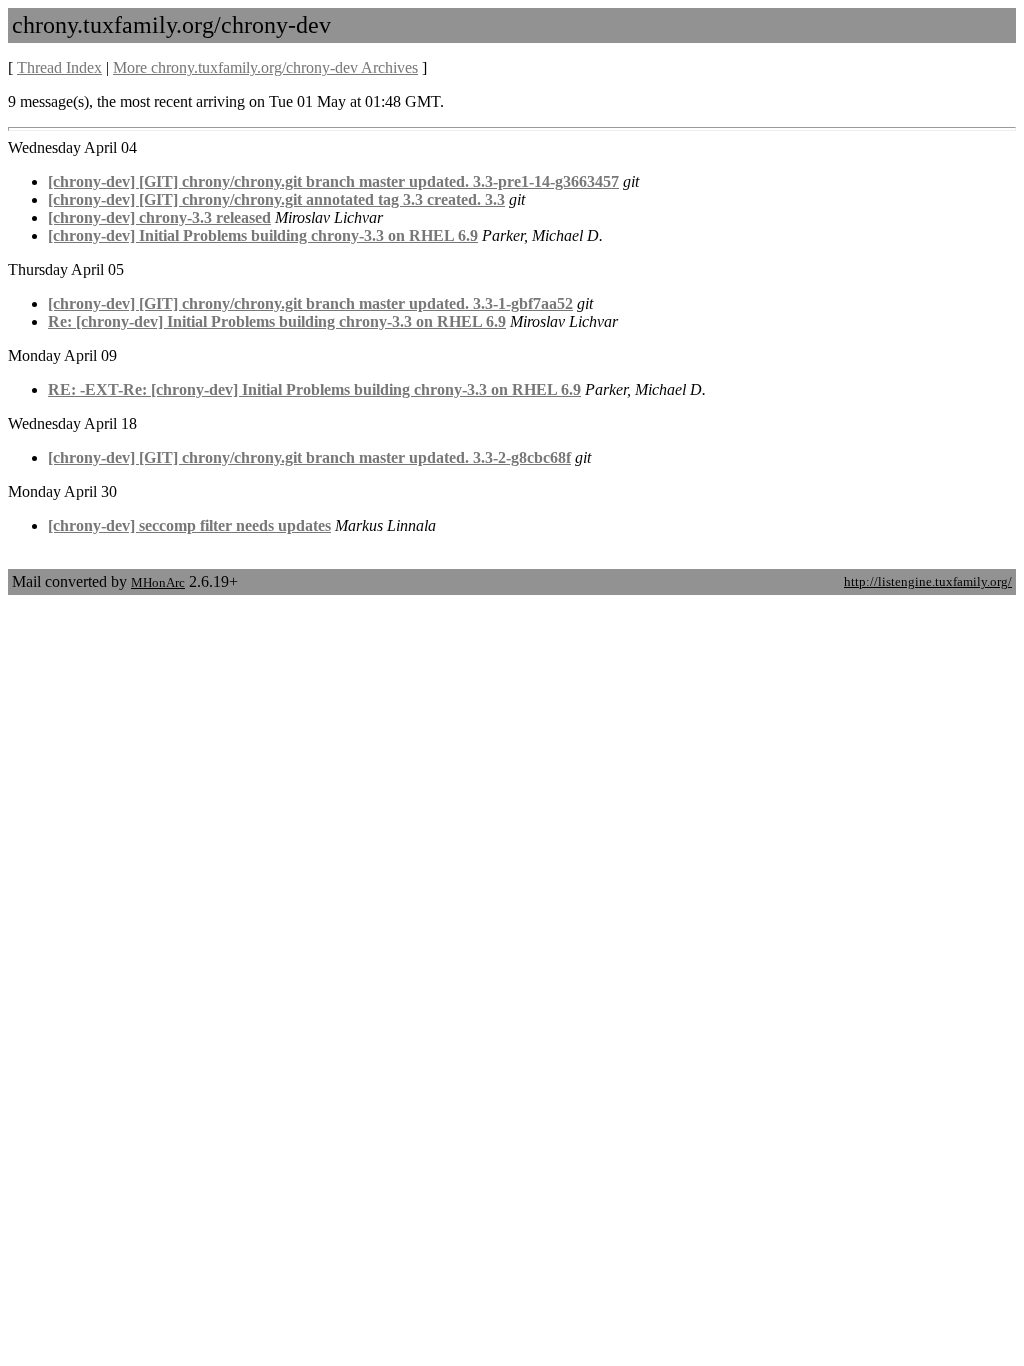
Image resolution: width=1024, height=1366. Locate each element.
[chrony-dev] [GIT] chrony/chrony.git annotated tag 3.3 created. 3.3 (276, 199)
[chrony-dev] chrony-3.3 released (159, 217)
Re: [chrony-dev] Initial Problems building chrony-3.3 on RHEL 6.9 (277, 321)
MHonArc (158, 582)
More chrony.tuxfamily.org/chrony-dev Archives (265, 67)
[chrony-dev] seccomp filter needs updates (189, 525)
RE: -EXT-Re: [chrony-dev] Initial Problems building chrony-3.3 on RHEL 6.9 (314, 389)
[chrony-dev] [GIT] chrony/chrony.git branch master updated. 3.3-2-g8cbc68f (309, 457)
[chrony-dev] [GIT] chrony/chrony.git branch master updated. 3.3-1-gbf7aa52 (310, 303)
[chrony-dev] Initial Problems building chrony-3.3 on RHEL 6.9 (263, 235)
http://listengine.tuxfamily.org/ (928, 581)
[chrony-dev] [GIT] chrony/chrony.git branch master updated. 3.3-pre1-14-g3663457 (333, 181)
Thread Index (59, 67)
